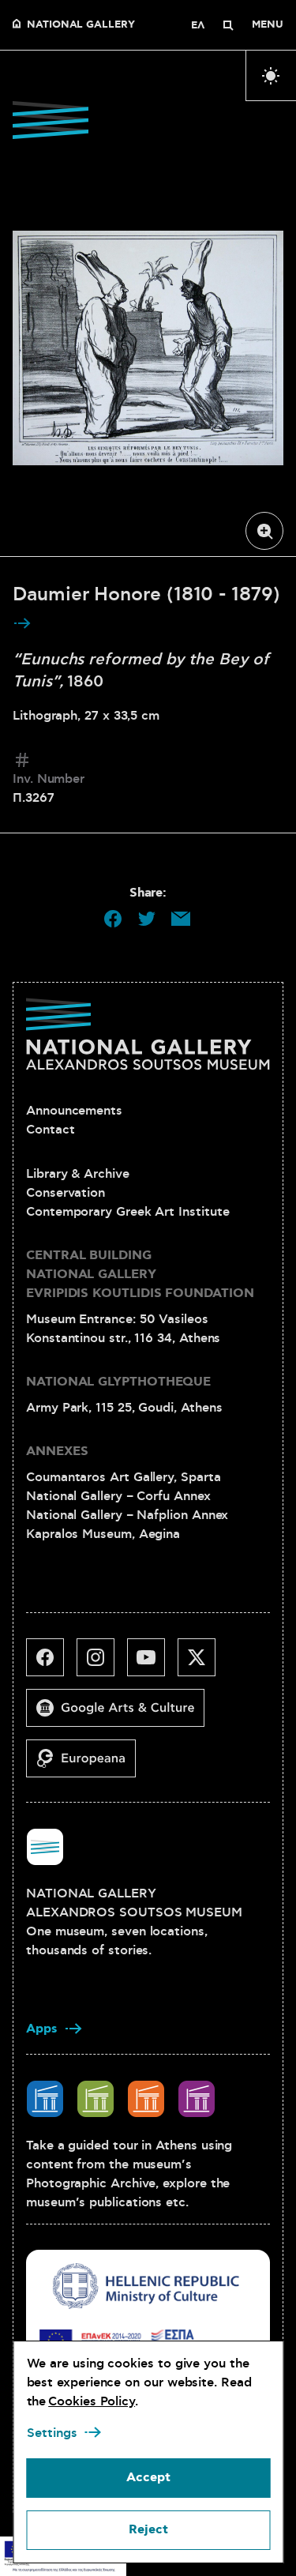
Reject (148, 2530)
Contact (50, 1130)
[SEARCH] (228, 25)
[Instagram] (102, 1664)
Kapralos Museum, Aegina (103, 1534)
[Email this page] (181, 919)
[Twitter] (203, 1664)
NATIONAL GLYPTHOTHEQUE (118, 1382)
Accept (148, 2478)
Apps (42, 2029)
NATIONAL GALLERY (81, 25)
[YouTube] (152, 1664)
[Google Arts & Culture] (122, 1714)
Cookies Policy (92, 2401)
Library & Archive (78, 1174)
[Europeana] (87, 1765)
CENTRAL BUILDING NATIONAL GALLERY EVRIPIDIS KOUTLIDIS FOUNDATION (140, 1275)
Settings (51, 2433)
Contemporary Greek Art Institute (127, 1212)
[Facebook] (51, 1664)
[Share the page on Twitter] (147, 919)
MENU (268, 25)
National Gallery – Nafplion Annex (127, 1515)
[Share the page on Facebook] (113, 919)
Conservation (66, 1193)
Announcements (74, 1111)
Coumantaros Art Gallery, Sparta (124, 1477)
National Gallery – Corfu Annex (118, 1496)
